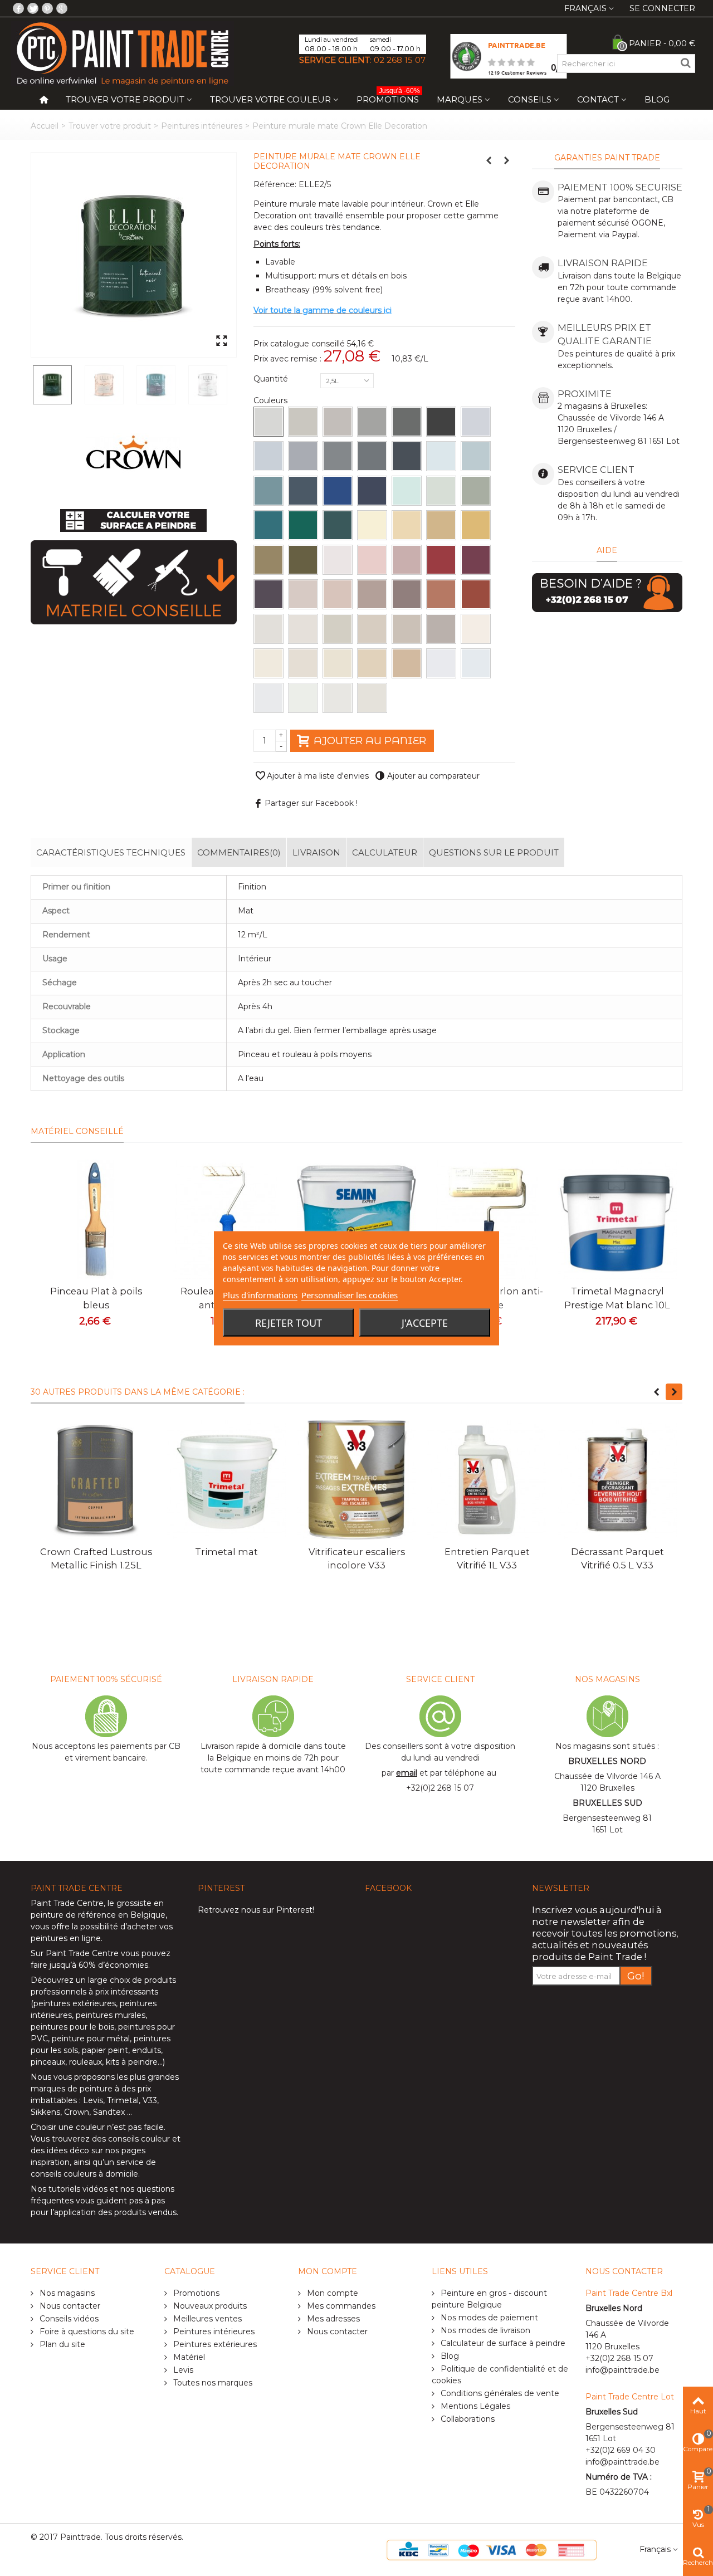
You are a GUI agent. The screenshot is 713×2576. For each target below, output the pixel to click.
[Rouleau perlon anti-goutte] (487, 1219)
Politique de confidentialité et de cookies (500, 2375)
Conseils (530, 99)
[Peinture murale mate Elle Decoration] (134, 255)
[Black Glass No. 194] (407, 456)
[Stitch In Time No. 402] (338, 560)
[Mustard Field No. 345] (476, 525)
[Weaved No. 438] (372, 594)
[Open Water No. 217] (268, 491)
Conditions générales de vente (499, 2393)
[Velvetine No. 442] (441, 560)
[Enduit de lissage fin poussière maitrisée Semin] (356, 1219)
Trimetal (123, 2100)
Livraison (316, 852)
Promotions (388, 97)
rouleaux (86, 2062)
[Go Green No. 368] (268, 560)
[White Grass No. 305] (372, 525)
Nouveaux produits (209, 2306)
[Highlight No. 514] (268, 663)
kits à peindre (132, 2062)
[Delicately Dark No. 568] (407, 663)
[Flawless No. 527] (303, 663)
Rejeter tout (289, 1322)
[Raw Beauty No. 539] (338, 663)
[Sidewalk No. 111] (303, 422)
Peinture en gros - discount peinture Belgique (489, 2299)
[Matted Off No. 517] (338, 629)
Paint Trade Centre (67, 1903)
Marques (460, 99)
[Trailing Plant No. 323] (476, 491)
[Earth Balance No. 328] (441, 525)
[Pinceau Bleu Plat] (96, 1219)
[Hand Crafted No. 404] (303, 594)
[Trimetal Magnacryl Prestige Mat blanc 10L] (617, 1219)
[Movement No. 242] (303, 491)
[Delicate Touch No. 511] (303, 629)
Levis (93, 2100)
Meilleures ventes (206, 2319)
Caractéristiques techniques (111, 852)
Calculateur (385, 852)
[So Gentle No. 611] (303, 698)
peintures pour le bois (72, 2027)
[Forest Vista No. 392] (303, 560)
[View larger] (221, 341)
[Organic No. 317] (407, 525)
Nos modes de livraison (484, 2330)
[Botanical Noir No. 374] (338, 525)
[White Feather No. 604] (476, 663)
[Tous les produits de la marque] (133, 453)
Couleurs (272, 400)
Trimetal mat (226, 1552)
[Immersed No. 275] (372, 491)
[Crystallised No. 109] (476, 422)
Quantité (272, 379)
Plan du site (61, 2344)
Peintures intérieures (202, 126)
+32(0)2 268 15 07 (440, 1788)
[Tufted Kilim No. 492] (476, 594)
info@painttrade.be (622, 2370)
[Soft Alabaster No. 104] (268, 422)
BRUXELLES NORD (607, 1761)
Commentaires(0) (239, 852)
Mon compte (331, 2293)
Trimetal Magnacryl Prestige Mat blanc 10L (617, 1298)
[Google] (62, 8)
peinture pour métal (91, 2039)
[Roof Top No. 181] (372, 456)
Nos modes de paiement (488, 2318)
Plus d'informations (260, 1294)
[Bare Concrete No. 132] (338, 422)
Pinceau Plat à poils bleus (96, 1298)
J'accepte (425, 1322)
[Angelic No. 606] (268, 698)
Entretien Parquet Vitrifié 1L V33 (487, 1558)
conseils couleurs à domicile (84, 2174)
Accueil (45, 126)
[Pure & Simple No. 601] (441, 663)
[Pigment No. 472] (268, 594)
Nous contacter (69, 2306)
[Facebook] (18, 8)
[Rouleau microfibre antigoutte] (226, 1219)
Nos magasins (66, 2293)
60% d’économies (113, 1965)
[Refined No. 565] (441, 629)
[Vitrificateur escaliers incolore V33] (356, 1480)
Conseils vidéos (68, 2319)
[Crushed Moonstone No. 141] (303, 456)
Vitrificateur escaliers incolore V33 (357, 1558)
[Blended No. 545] (407, 629)
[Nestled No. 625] (372, 698)
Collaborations (467, 2419)
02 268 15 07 (400, 60)
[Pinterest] (47, 8)
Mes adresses (332, 2319)
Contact (598, 99)
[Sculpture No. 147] (372, 422)
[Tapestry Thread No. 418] (338, 594)
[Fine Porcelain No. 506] (476, 629)
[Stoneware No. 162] (338, 456)
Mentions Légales (474, 2406)
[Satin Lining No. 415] (372, 560)
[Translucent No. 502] (268, 629)
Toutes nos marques (212, 2383)
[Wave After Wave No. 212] (476, 456)
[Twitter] (33, 8)
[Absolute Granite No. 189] (441, 422)
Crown (77, 2112)
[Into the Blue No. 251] (338, 491)
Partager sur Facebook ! (311, 803)
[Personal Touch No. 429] (407, 560)
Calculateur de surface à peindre (502, 2343)
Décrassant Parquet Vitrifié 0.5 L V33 (617, 1558)
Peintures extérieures (214, 2344)
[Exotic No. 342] (268, 525)
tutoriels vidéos (78, 2189)
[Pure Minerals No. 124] (268, 456)
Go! (636, 1976)
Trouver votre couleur (270, 99)
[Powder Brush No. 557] (372, 663)
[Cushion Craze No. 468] (441, 594)
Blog (657, 99)
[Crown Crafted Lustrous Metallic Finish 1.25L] (96, 1480)
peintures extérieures (75, 2003)
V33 (150, 2100)
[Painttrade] (123, 53)
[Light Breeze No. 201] (441, 456)
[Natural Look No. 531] (372, 629)
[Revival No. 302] (407, 491)
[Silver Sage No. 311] (441, 491)
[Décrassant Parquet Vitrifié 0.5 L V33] (617, 1480)
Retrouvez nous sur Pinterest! (256, 1910)
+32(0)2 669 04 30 (621, 2450)
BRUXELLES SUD (607, 1803)
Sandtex (109, 2112)
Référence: (275, 184)
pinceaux (48, 2062)
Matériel (188, 2357)
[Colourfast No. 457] (476, 560)
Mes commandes (340, 2306)
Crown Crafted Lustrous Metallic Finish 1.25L (96, 1558)
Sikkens (45, 2112)
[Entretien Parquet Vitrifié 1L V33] (487, 1480)
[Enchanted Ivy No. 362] (303, 525)
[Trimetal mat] (226, 1480)
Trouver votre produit (125, 99)
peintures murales (111, 2015)
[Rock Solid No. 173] (407, 422)
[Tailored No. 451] (407, 594)
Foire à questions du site (86, 2331)
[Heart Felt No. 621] (338, 698)
